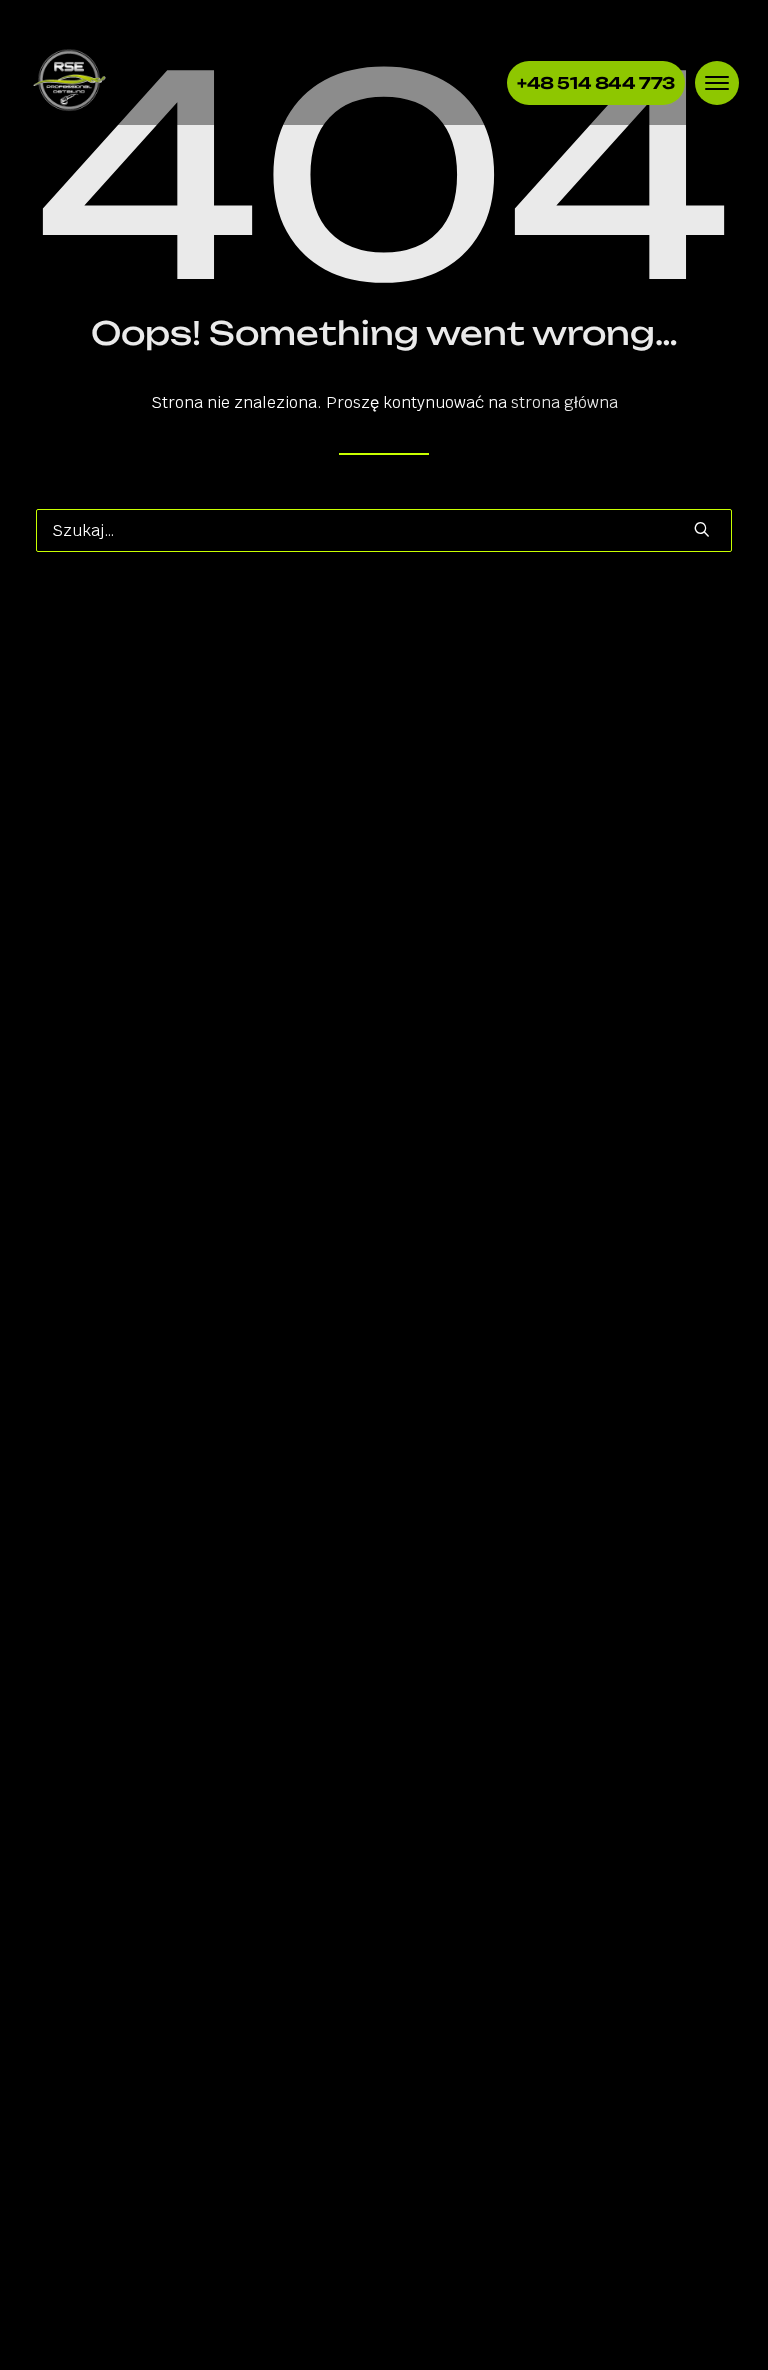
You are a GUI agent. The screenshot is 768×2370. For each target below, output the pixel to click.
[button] (702, 529)
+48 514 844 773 (596, 83)
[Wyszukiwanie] (384, 530)
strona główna (564, 402)
